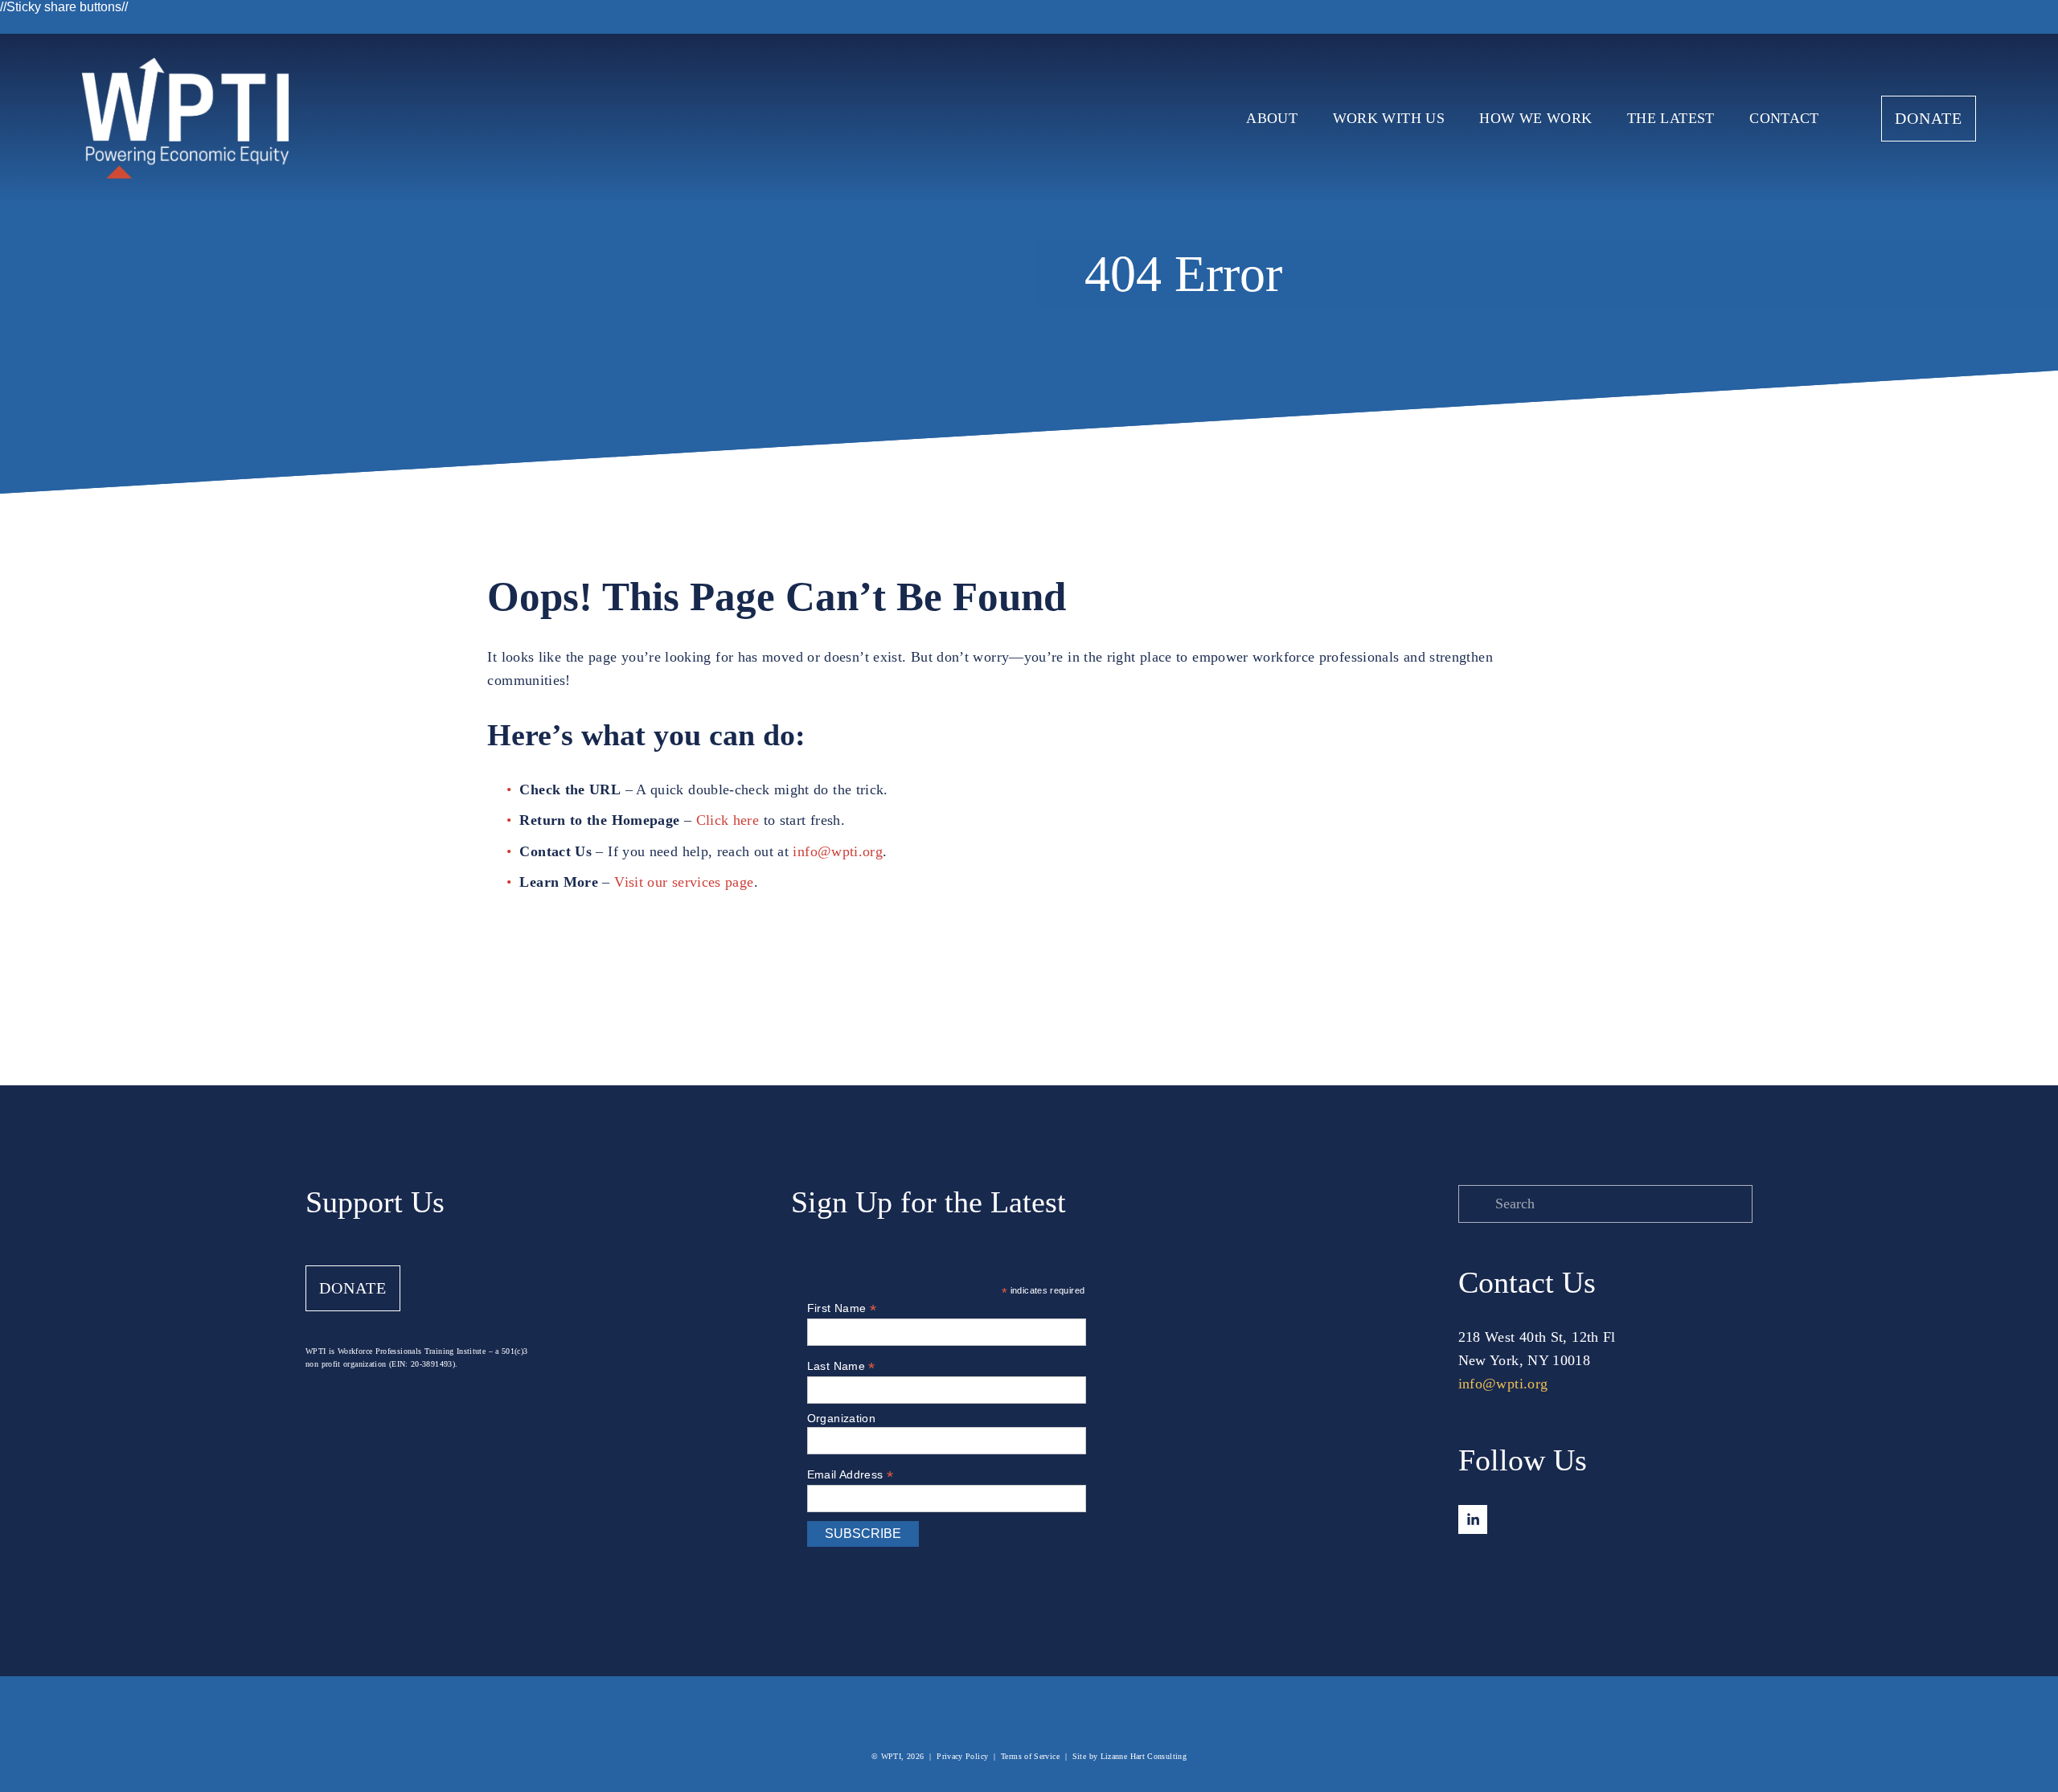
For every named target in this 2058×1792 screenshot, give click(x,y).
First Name (842, 1308)
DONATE (1929, 118)
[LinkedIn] (1473, 1519)
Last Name (841, 1366)
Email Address (850, 1475)
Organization (841, 1418)
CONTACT (1784, 118)
